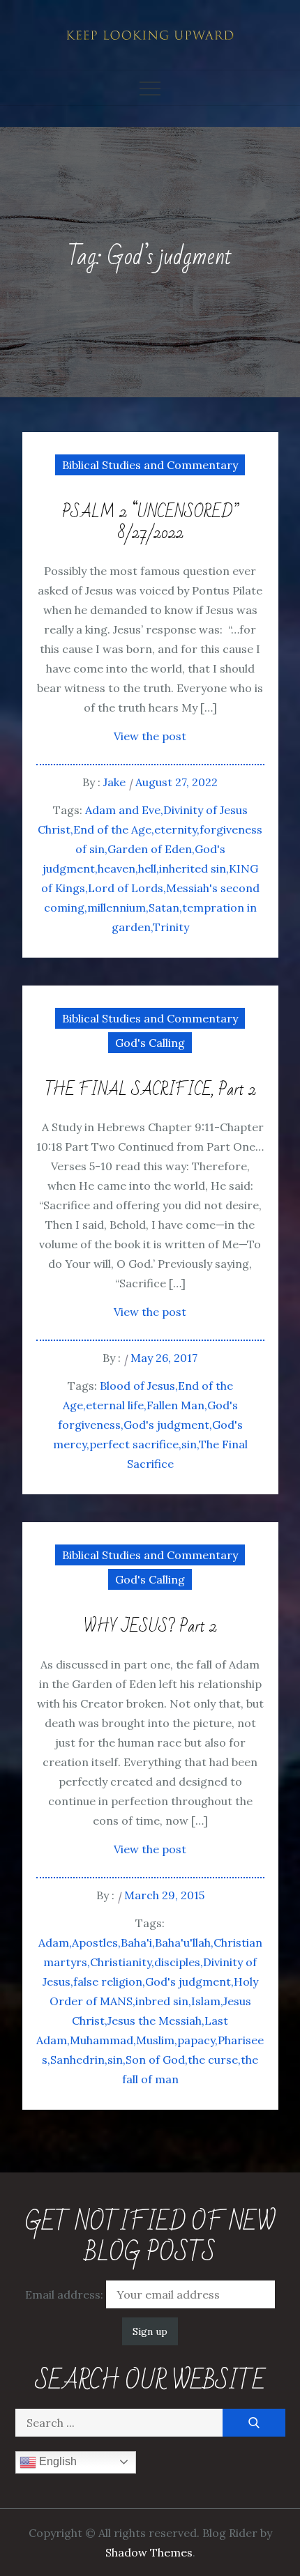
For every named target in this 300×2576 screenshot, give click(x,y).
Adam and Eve (123, 810)
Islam (206, 2001)
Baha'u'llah (183, 1942)
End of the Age (112, 829)
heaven (117, 868)
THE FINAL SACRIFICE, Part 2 (150, 1090)
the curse (213, 2060)
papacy (196, 2040)
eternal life (115, 1405)
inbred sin (162, 2001)
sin (189, 1444)
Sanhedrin (77, 2060)
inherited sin (193, 868)
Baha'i (136, 1942)
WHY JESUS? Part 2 (150, 1627)
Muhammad (102, 2040)
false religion (108, 1981)
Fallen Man (175, 1405)
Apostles (95, 1942)
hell (147, 868)
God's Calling (150, 1043)
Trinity (171, 927)
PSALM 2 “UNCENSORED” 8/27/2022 (150, 523)
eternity (175, 829)
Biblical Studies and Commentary (150, 465)
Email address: (66, 2294)
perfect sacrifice (134, 1444)
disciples (177, 1962)
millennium (117, 907)
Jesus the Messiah (155, 2021)
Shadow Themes (149, 2552)
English (57, 2461)
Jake (114, 782)
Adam (54, 1942)
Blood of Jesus (137, 1386)
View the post (150, 736)
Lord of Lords (126, 888)
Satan (164, 907)
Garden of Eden (150, 849)
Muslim (155, 2040)
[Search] (254, 2423)
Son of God (155, 2060)
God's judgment (166, 1425)
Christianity (121, 1962)
